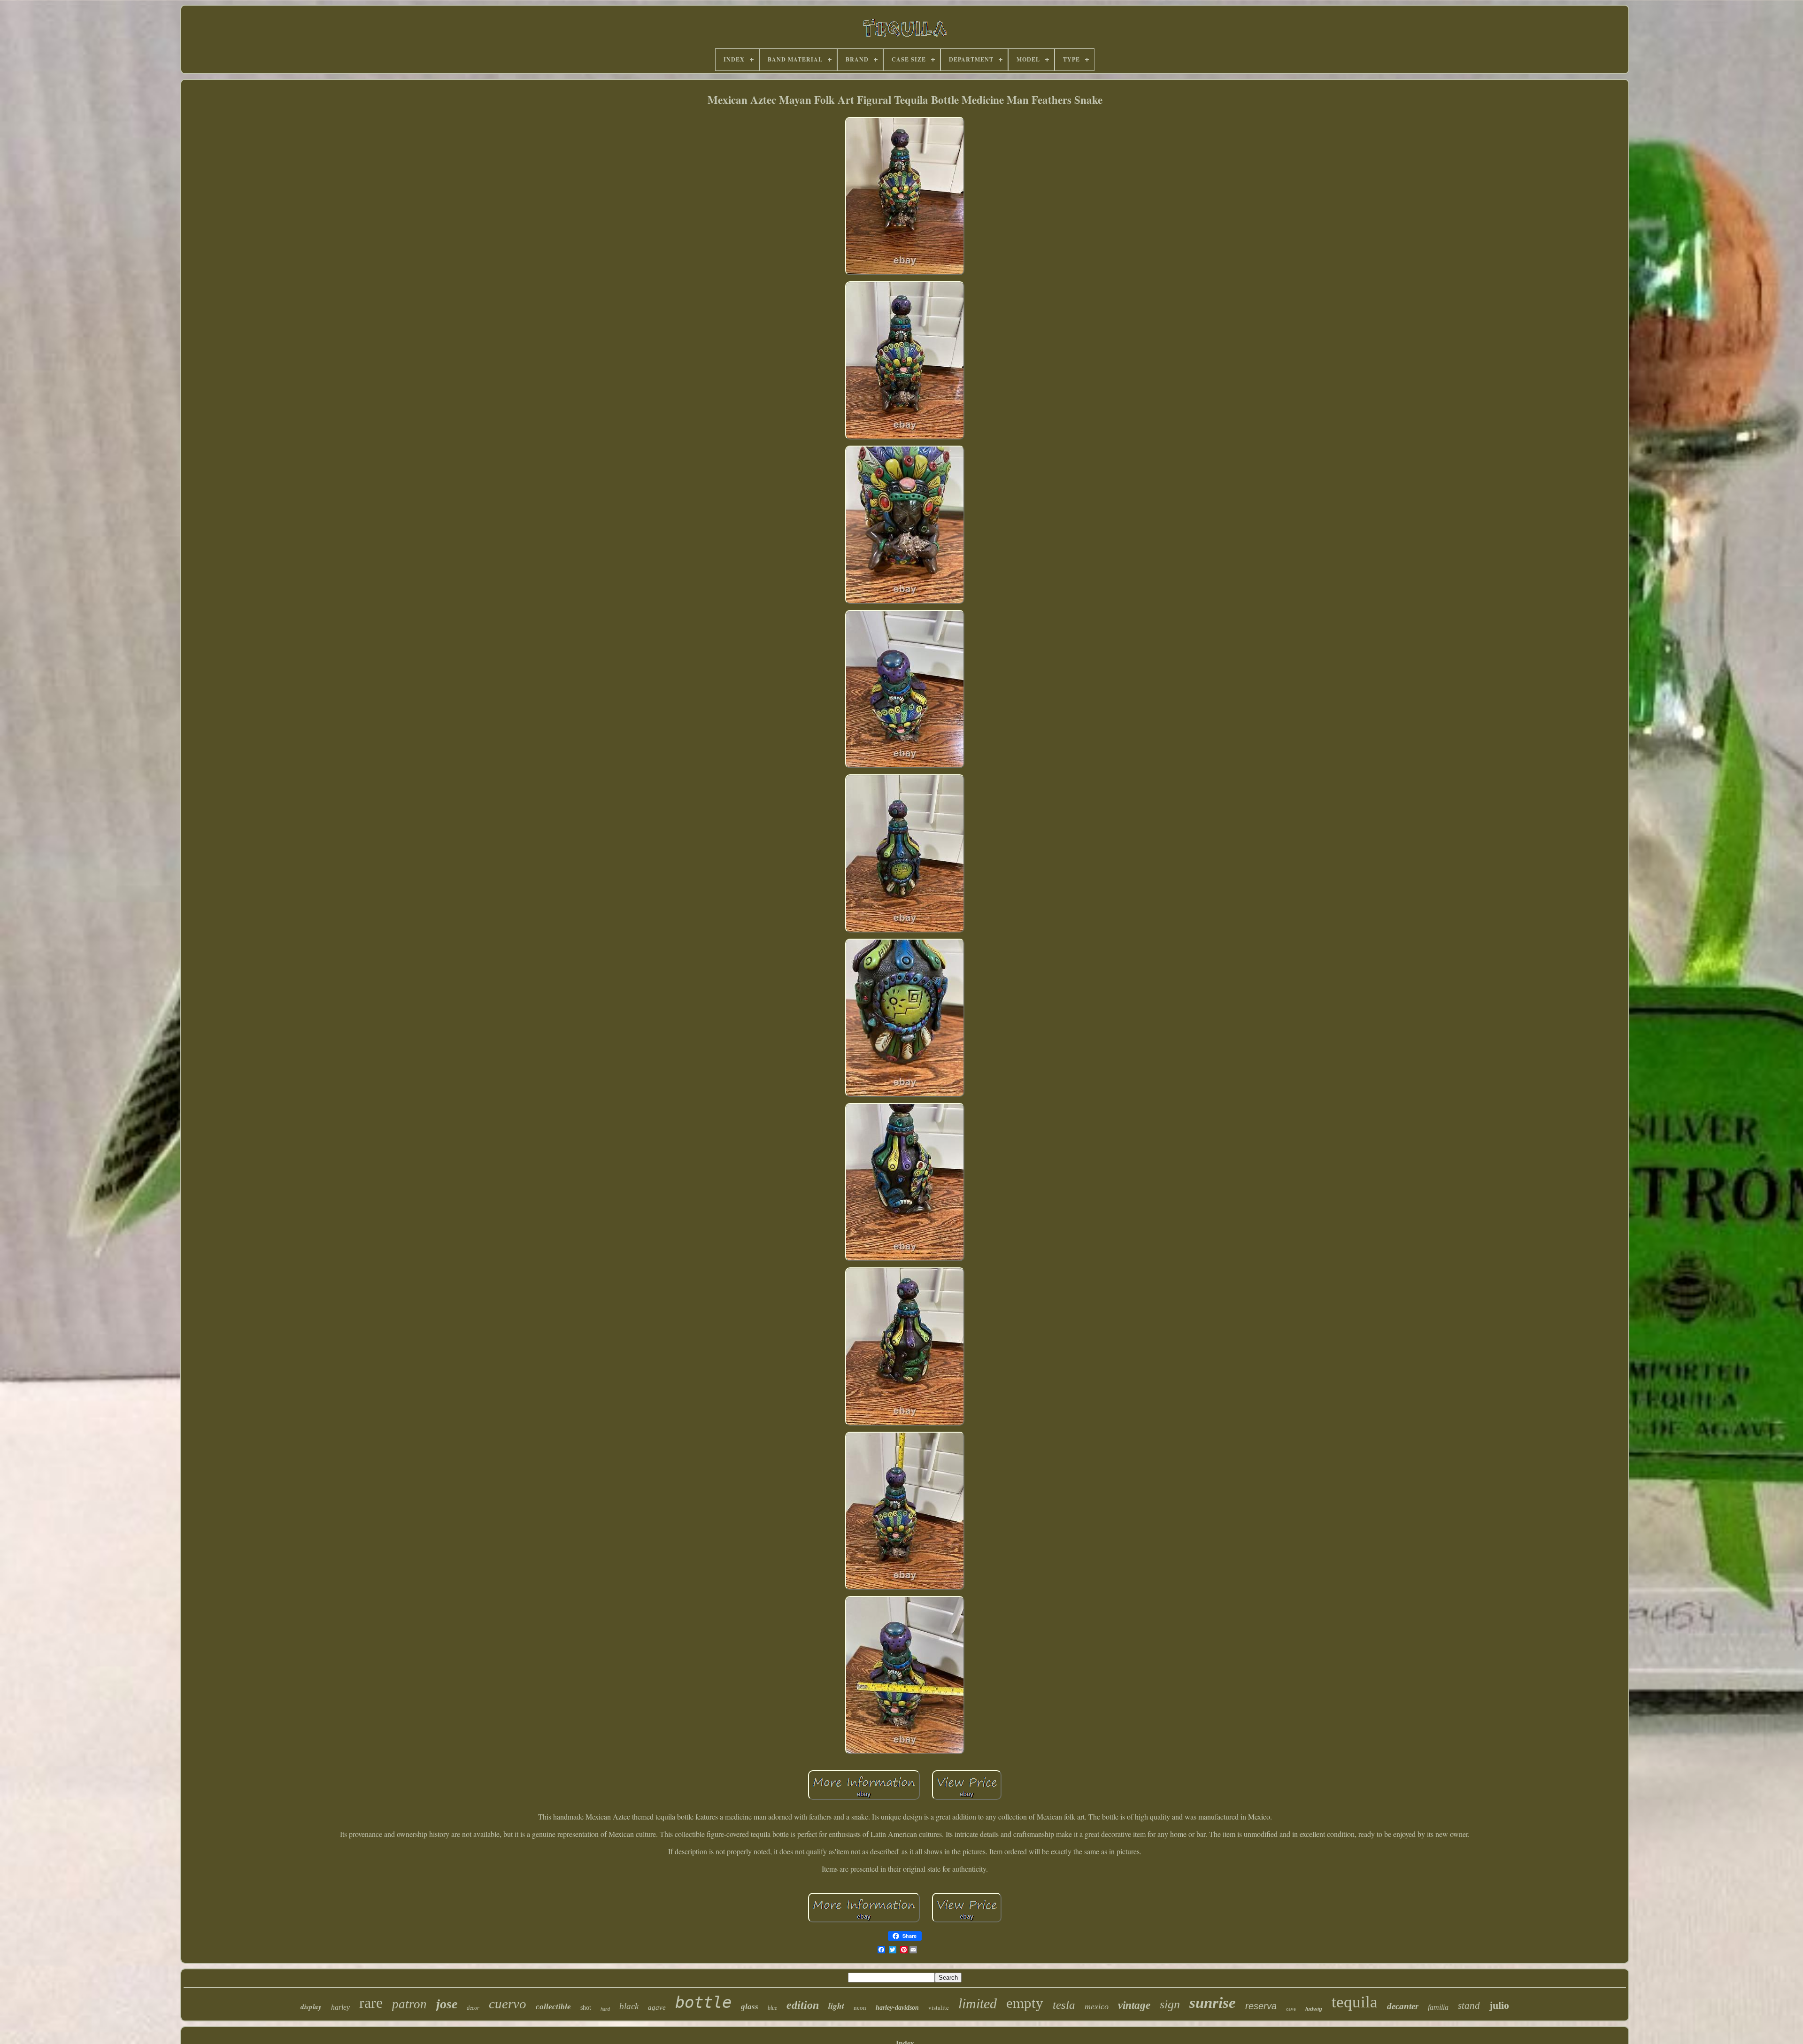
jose (447, 2004)
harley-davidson (897, 2008)
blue (772, 2008)
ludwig (1314, 2009)
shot (586, 2008)
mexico (1097, 2006)
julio (1499, 2005)
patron (409, 2004)
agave (657, 2007)
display (311, 2007)
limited (978, 2003)
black (629, 2006)
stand (1469, 2005)
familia (1438, 2007)
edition (803, 2005)
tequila (1355, 2002)
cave (1291, 2009)
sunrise (1213, 2003)
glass (750, 2007)
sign (1170, 2004)
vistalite (939, 2007)
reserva (1261, 2006)
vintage (1134, 2005)
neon (860, 2008)
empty (1025, 2003)
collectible (553, 2007)
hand (605, 2009)
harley (340, 2007)
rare (371, 2003)
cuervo (508, 2004)
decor (473, 2008)
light (836, 2006)
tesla (1064, 2005)
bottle (703, 2002)
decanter (1403, 2006)
